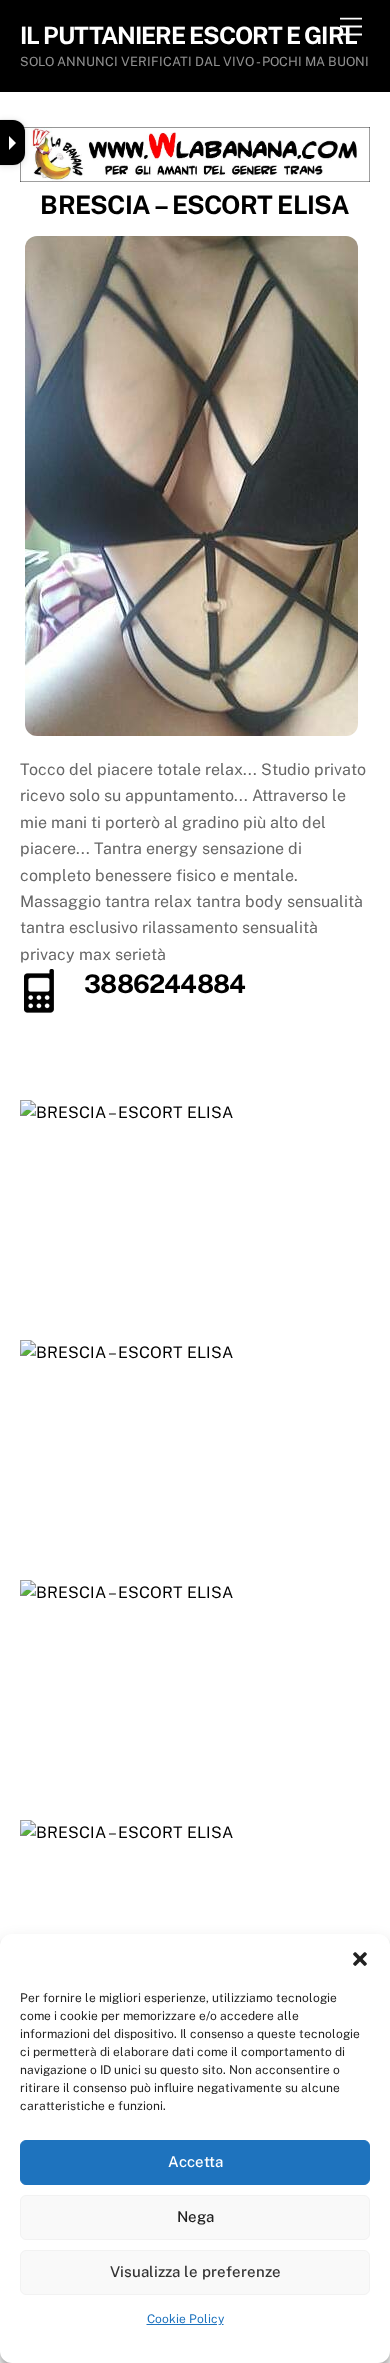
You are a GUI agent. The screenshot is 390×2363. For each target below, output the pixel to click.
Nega (195, 2216)
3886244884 (164, 984)
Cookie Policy (185, 2319)
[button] (360, 1959)
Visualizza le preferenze (195, 2271)
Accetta (195, 2161)
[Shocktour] (195, 176)
